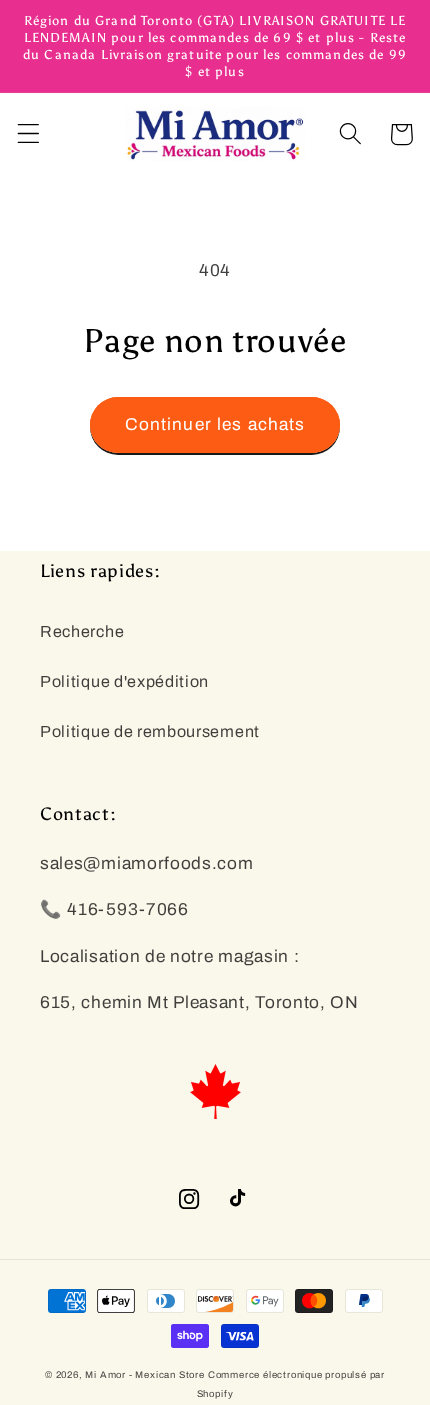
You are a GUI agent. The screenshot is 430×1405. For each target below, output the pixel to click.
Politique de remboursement (150, 731)
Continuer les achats (215, 424)
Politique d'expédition (124, 681)
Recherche (82, 631)
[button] (28, 134)
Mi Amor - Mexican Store (145, 1375)
